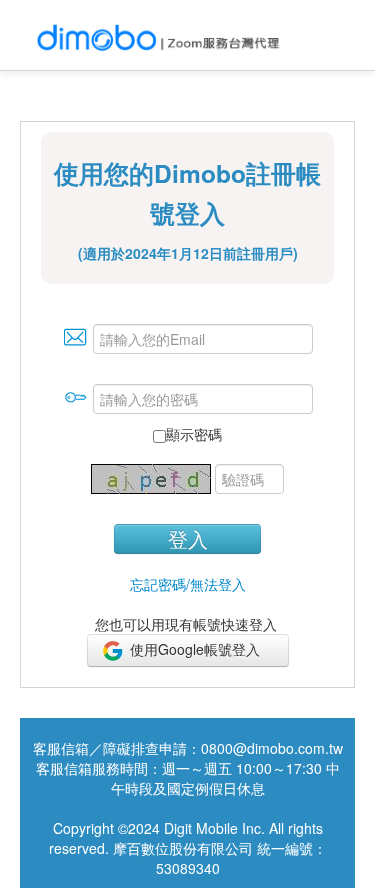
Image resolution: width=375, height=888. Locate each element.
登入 (188, 538)
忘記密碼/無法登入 (188, 584)
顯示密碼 (194, 434)
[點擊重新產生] (153, 477)
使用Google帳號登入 (201, 649)
